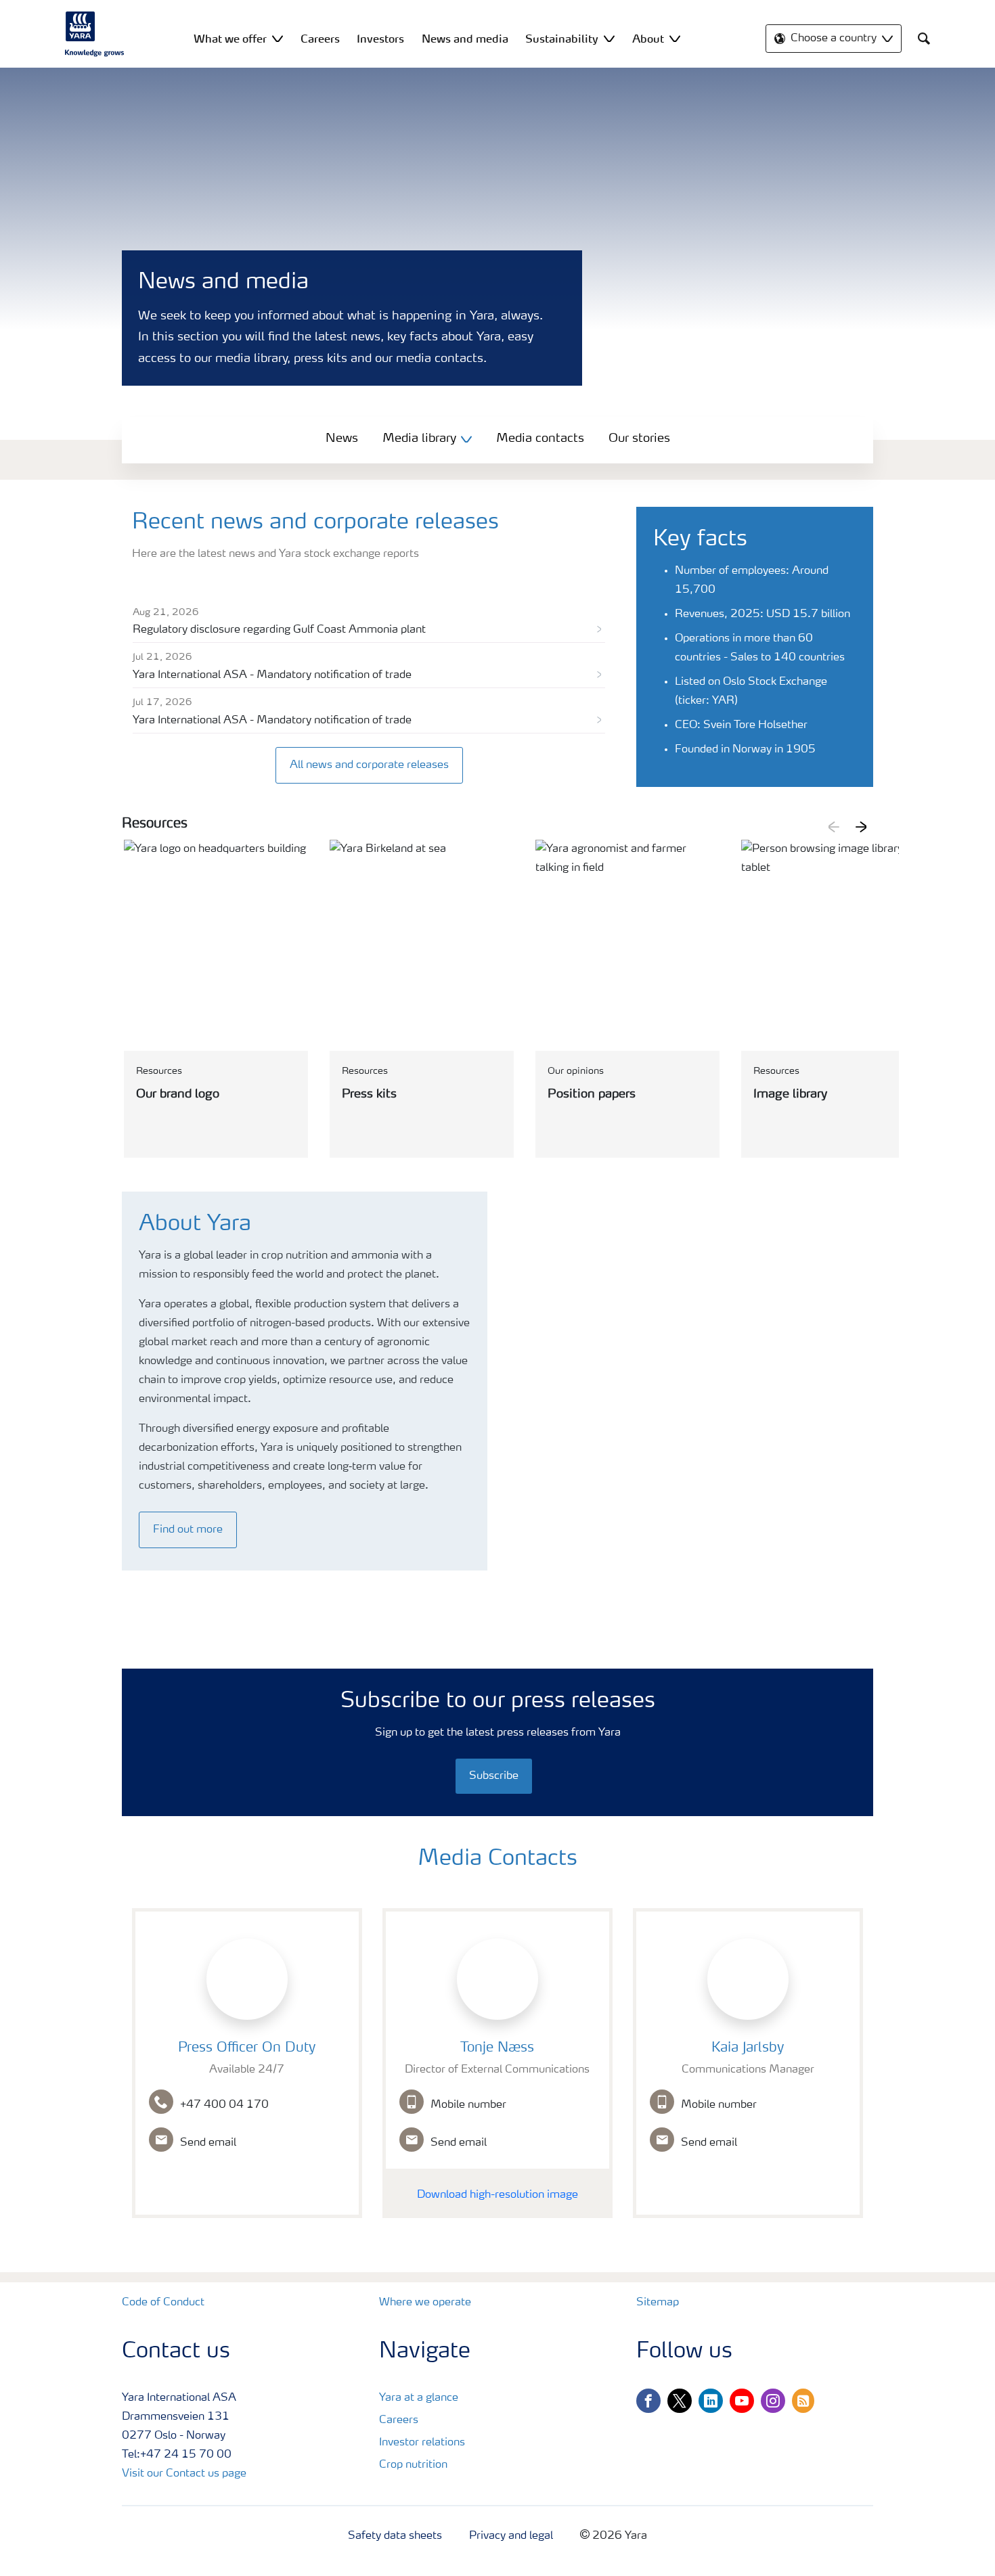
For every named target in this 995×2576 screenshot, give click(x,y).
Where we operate (425, 2303)
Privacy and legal (511, 2536)
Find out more (188, 1530)
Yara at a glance (419, 2398)
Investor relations (422, 2443)
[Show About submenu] (675, 38)
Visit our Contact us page (184, 2474)
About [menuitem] (648, 39)
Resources (159, 1071)
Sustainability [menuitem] (562, 39)
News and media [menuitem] (465, 39)
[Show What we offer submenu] (278, 38)
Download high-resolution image (497, 2195)
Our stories (639, 438)
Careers (399, 2420)
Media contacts (540, 438)
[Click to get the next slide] (861, 827)
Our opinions (576, 1071)
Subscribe (494, 1776)
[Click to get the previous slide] (834, 827)
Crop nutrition (413, 2465)
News (342, 438)
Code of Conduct (163, 2303)
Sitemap (658, 2303)
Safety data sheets (395, 2536)
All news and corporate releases (369, 765)
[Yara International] (95, 34)
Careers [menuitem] (320, 39)
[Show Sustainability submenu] (609, 38)
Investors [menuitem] (380, 39)
